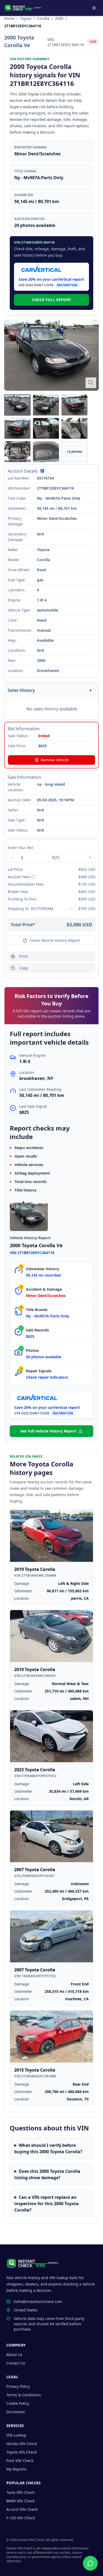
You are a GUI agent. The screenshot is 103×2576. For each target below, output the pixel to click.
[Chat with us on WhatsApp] (90, 2563)
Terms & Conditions (24, 2395)
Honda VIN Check (22, 2444)
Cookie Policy (18, 2403)
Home (9, 18)
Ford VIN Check (20, 2461)
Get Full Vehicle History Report (48, 1431)
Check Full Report (52, 300)
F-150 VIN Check (21, 2518)
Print (24, 956)
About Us (14, 2355)
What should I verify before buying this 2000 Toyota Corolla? (48, 2148)
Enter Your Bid (20, 848)
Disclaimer (16, 2412)
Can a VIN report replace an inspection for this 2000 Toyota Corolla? (46, 2204)
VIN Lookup (16, 2435)
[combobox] (52, 909)
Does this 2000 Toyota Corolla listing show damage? (47, 2174)
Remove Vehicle (55, 760)
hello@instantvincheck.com (38, 2302)
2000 (59, 18)
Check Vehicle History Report (55, 940)
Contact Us (16, 2363)
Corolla (43, 18)
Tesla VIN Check (20, 2492)
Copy (24, 968)
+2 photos (74, 452)
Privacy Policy (18, 2386)
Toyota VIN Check (22, 2452)
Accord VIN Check (22, 2509)
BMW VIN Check (20, 2501)
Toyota (26, 18)
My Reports (16, 2469)
